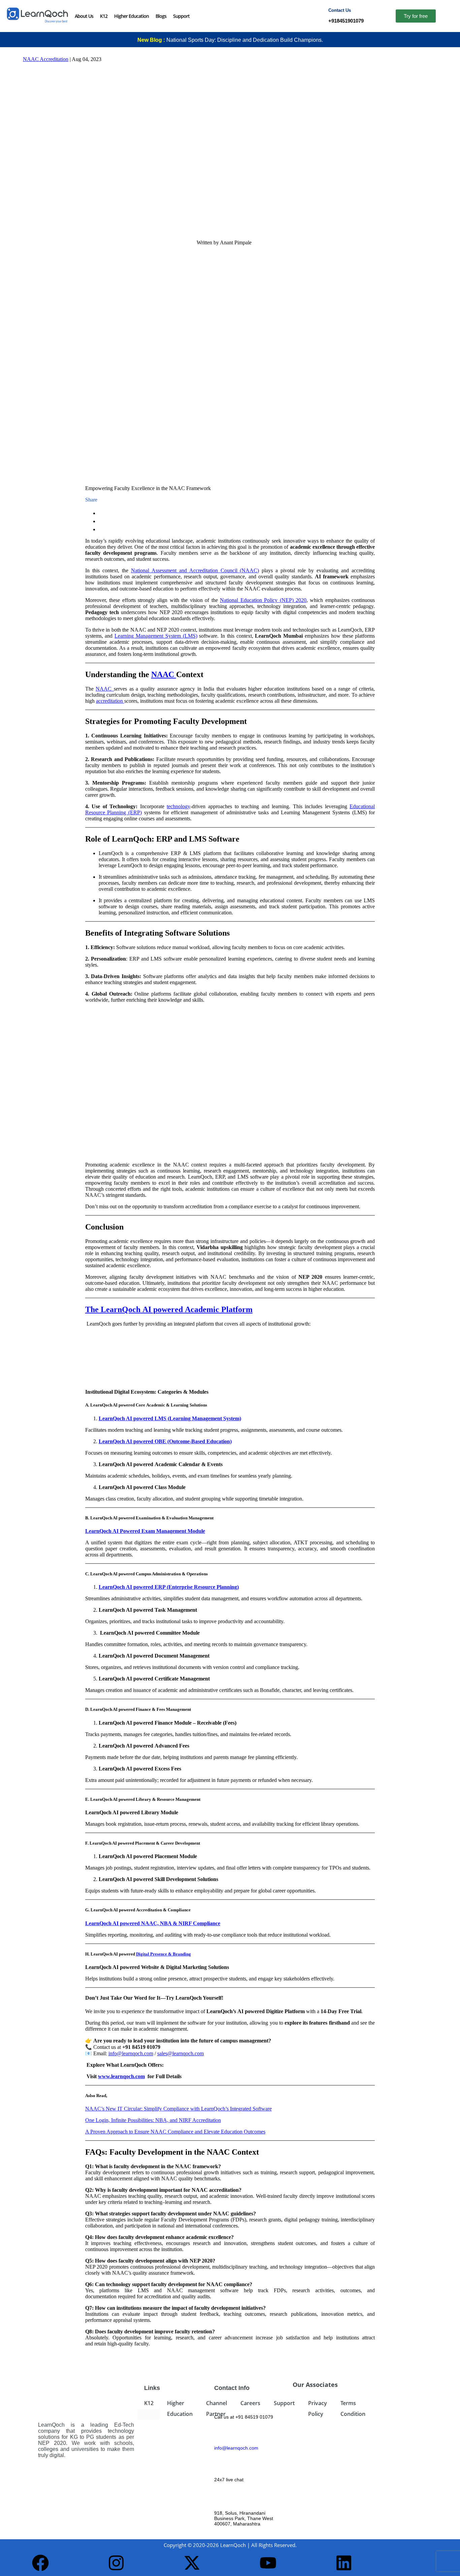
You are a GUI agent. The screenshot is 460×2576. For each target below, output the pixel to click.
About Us (84, 16)
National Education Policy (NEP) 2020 (263, 600)
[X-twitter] (192, 2563)
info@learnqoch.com (131, 2053)
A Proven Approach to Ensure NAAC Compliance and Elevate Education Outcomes (175, 2132)
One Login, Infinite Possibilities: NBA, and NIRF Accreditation (153, 2120)
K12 (104, 16)
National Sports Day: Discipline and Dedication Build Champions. (245, 40)
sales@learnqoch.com (180, 2053)
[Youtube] (268, 2563)
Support (181, 16)
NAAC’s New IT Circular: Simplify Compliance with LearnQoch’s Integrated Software (178, 2109)
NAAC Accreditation (46, 59)
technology (178, 806)
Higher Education (132, 16)
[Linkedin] (344, 2563)
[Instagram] (116, 2563)
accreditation (110, 701)
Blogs (161, 16)
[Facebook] (40, 2563)
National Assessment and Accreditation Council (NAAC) (195, 570)
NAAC (105, 689)
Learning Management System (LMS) (156, 636)
